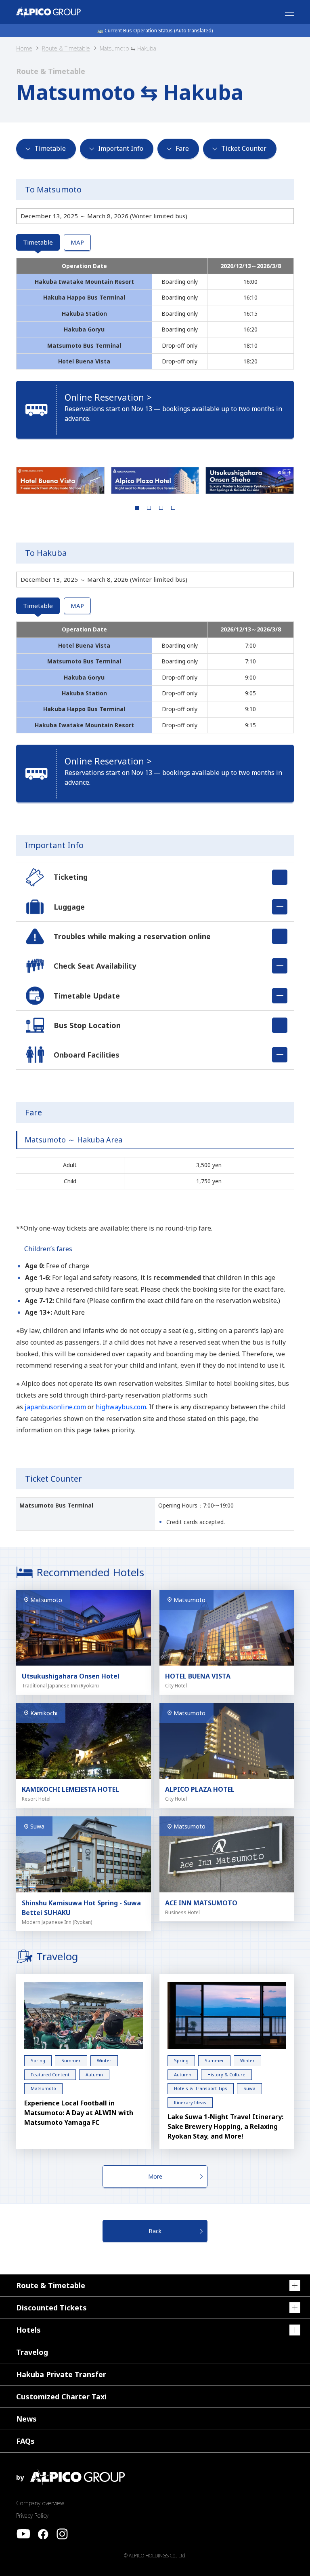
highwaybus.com (121, 1407)
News (26, 2419)
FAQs (25, 2441)
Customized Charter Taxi (61, 2397)
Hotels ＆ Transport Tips (201, 2088)
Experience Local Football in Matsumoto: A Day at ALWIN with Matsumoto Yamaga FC (79, 2113)
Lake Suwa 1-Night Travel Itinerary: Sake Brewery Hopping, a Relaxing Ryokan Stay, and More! (225, 2126)
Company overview (40, 2503)
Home (24, 48)
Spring (38, 2060)
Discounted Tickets (51, 2308)
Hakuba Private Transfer (61, 2374)
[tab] (137, 508)
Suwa (249, 2088)
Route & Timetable (66, 48)
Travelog (32, 2352)
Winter (104, 2060)
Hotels (28, 2330)
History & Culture (226, 2075)
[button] (60, 480)
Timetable (38, 242)
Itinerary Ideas (190, 2102)
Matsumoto (43, 2088)
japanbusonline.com (55, 1407)
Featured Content (50, 2075)
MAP (77, 242)
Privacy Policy (32, 2516)
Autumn (94, 2075)
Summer (71, 2060)
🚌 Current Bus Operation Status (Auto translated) (155, 31)
